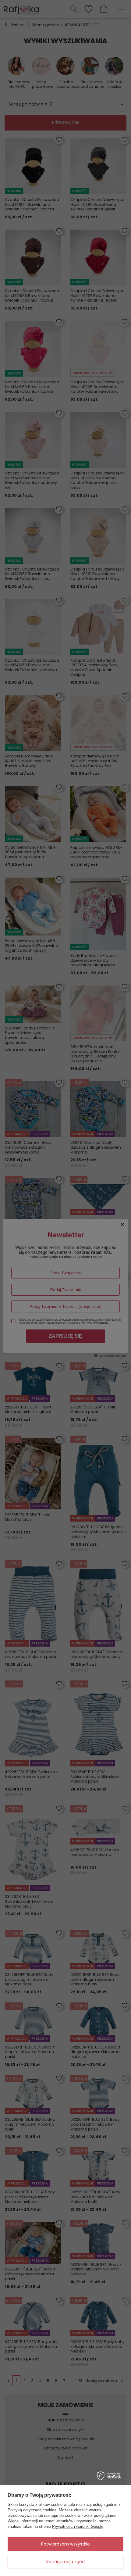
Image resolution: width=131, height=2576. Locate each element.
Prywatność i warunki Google (78, 2526)
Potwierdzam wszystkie (65, 2544)
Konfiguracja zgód (65, 2562)
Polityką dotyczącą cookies (32, 2510)
